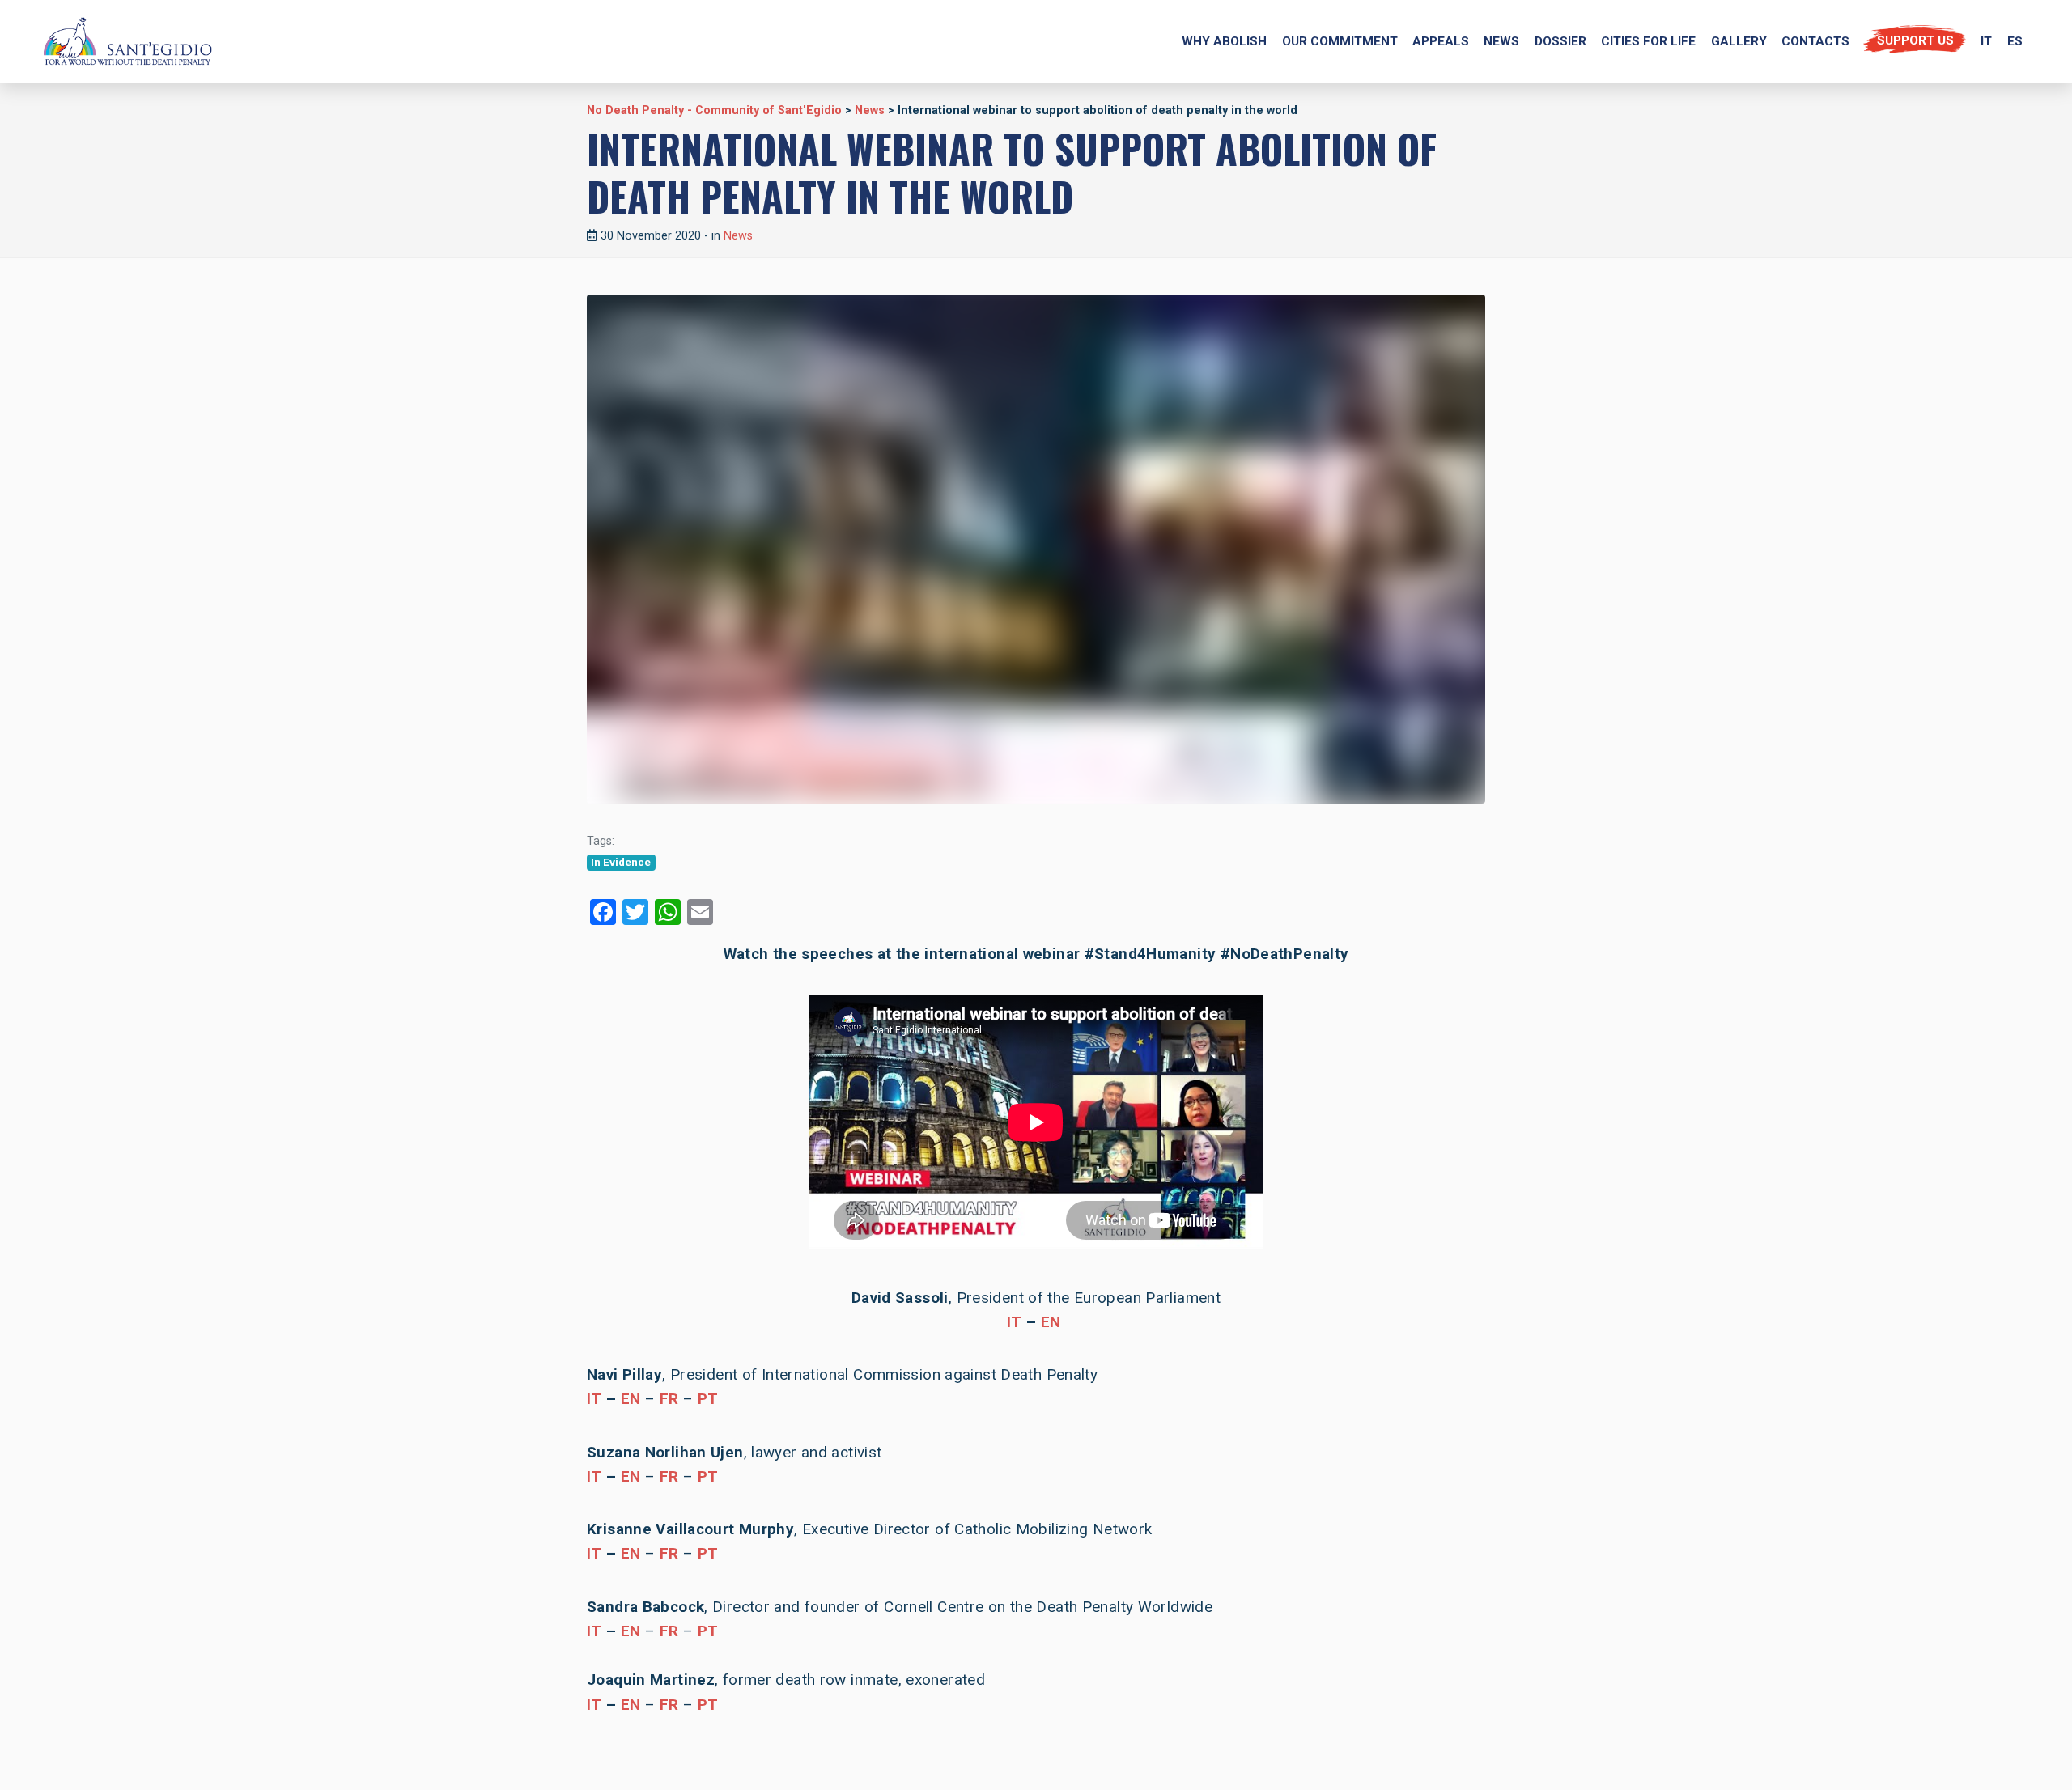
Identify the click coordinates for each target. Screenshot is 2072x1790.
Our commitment (1340, 41)
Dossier (1560, 41)
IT (1015, 1322)
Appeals (1441, 41)
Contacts (1815, 41)
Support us (1915, 40)
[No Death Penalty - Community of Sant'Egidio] (128, 41)
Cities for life (1648, 41)
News (1501, 41)
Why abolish (1224, 41)
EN (1051, 1322)
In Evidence (621, 862)
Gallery (1739, 41)
